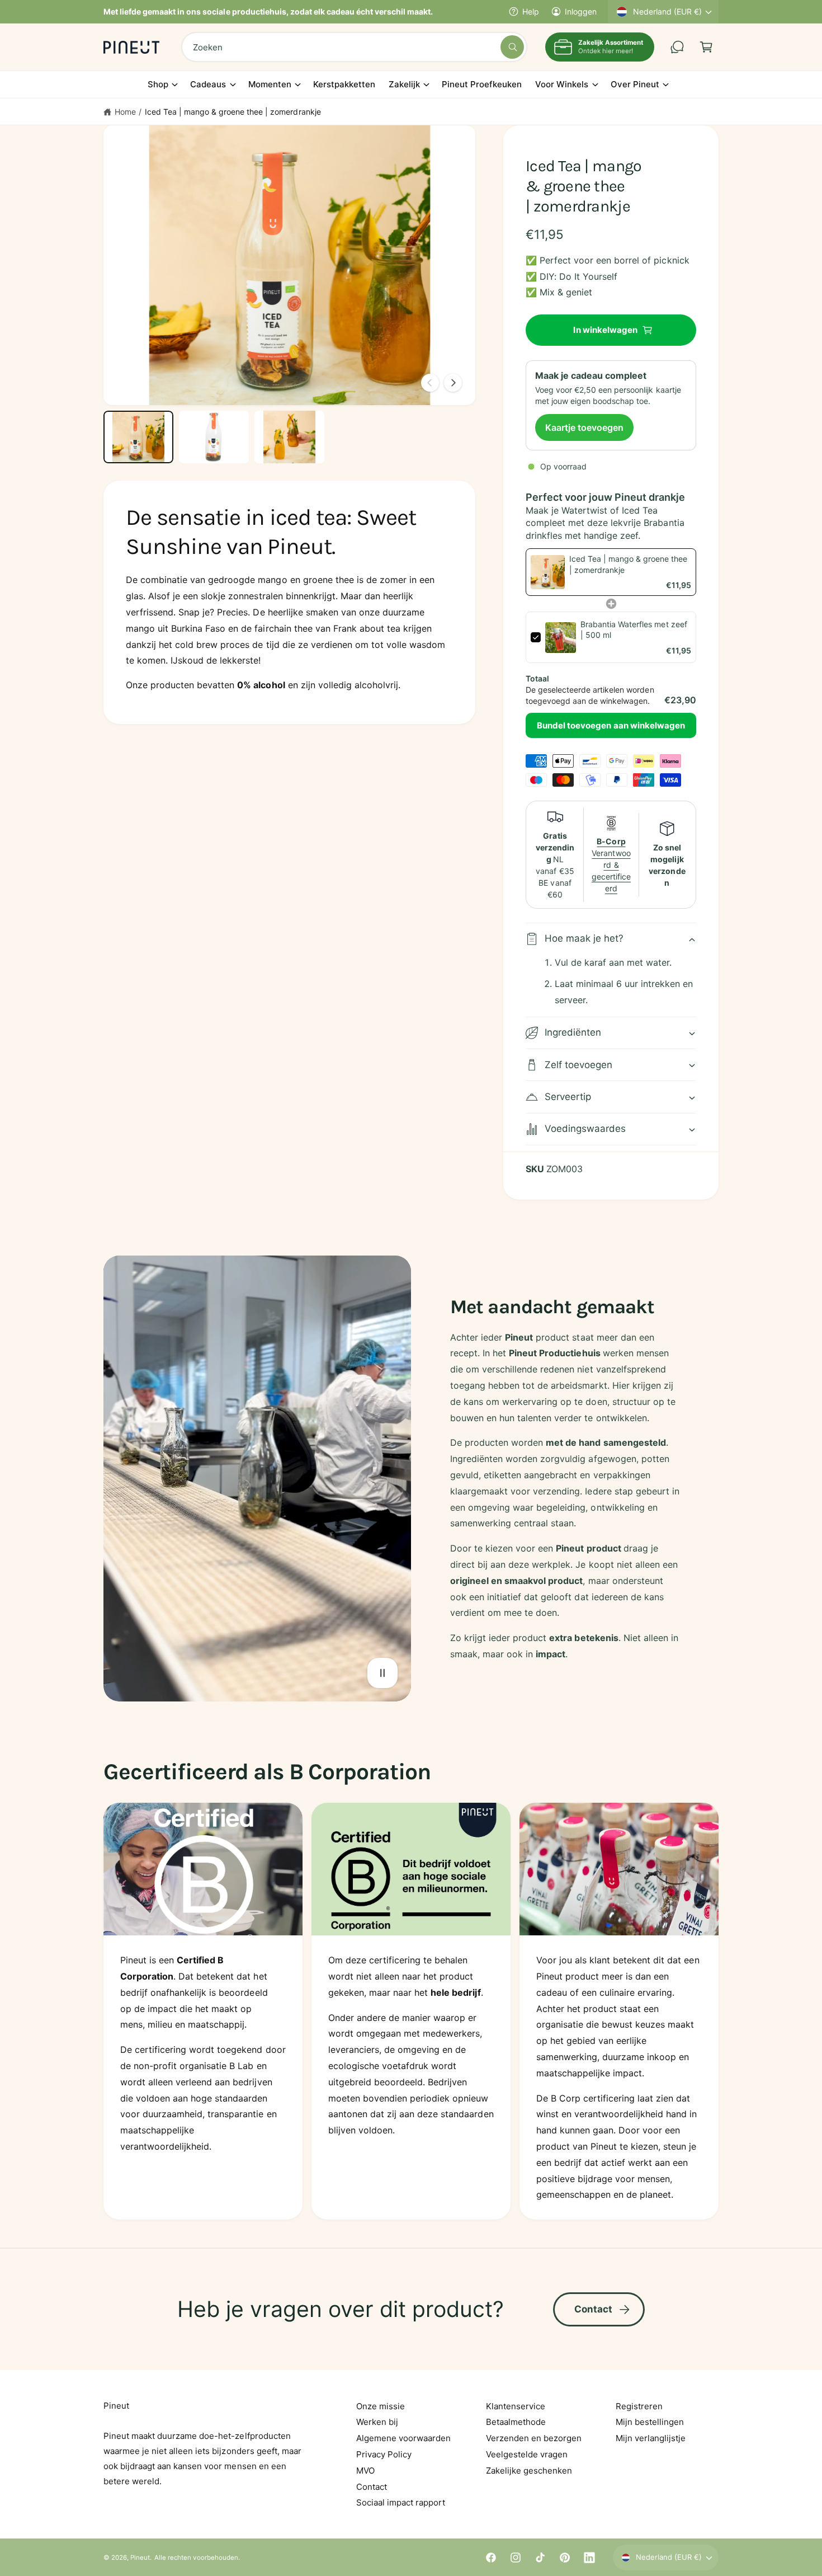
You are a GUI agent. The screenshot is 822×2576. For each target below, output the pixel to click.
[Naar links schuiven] (430, 383)
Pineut (140, 2558)
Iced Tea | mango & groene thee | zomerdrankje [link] (628, 564)
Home (125, 112)
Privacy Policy (384, 2454)
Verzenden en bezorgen (534, 2438)
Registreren (639, 2406)
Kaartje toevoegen (584, 427)
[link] (548, 572)
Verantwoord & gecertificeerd (611, 865)
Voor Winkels (562, 84)
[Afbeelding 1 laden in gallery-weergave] (138, 437)
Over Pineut (635, 84)
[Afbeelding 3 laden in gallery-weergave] (289, 437)
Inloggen (581, 11)
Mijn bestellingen (650, 2422)
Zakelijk (404, 84)
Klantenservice (516, 2406)
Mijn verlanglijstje (651, 2438)
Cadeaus (208, 84)
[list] (411, 2011)
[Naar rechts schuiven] (453, 383)
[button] (706, 47)
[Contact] (677, 47)
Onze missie (381, 2406)
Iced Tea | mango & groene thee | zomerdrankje (233, 112)
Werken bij (377, 2422)
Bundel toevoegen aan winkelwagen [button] (611, 725)
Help (531, 11)
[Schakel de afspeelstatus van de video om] (382, 1673)
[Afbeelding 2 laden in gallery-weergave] (214, 437)
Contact (594, 2309)
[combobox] (354, 47)
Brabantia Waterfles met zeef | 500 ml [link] (634, 630)
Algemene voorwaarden (403, 2438)
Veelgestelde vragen (527, 2454)
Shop (158, 84)
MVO (365, 2471)
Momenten (270, 84)
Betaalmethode (516, 2422)
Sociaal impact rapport (401, 2502)
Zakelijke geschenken (529, 2471)
